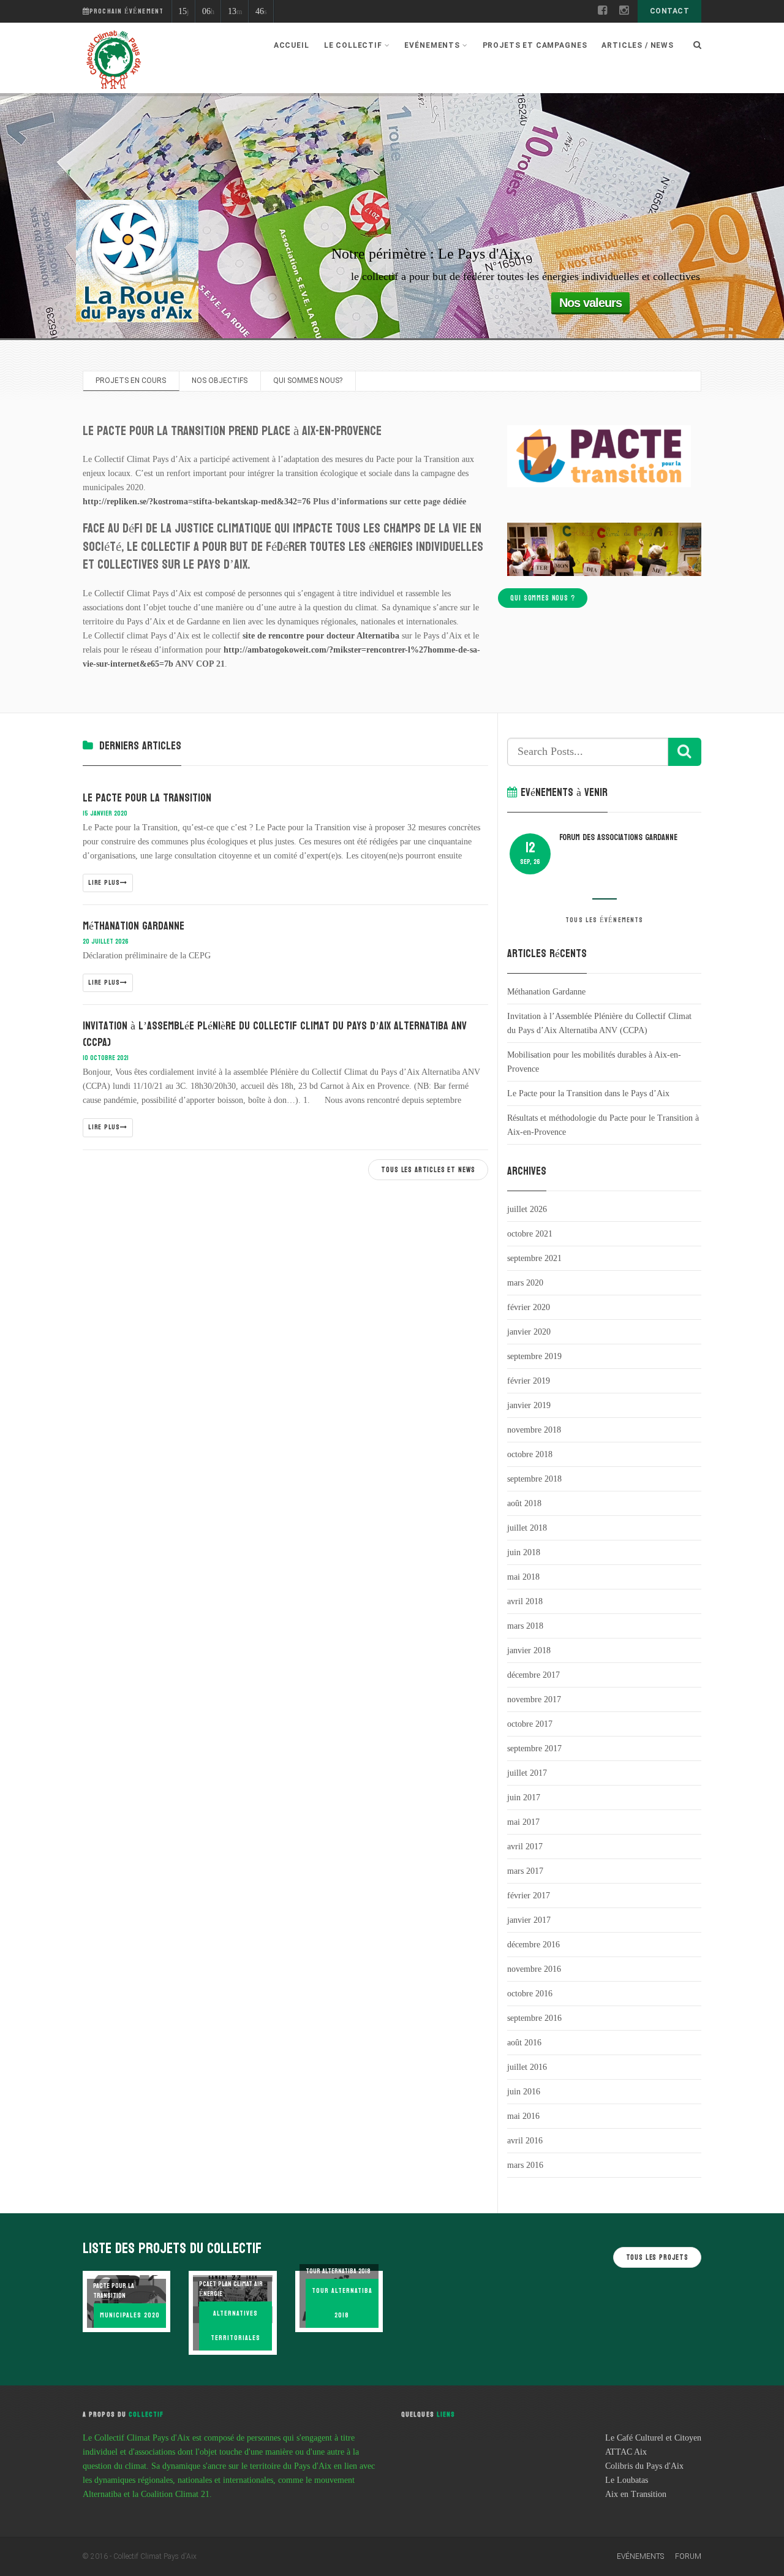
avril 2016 (525, 2141)
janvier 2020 (529, 1332)
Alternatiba (378, 636)
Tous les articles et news (428, 1170)
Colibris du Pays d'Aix (644, 2466)
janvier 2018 (529, 1650)
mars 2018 (525, 1626)
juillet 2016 (527, 2067)
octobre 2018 (530, 1454)
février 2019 (529, 1381)
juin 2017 (524, 1798)
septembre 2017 (534, 1748)
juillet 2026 (527, 1209)
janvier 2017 (529, 1920)
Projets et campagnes (535, 45)
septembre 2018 (534, 1479)
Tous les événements (604, 920)
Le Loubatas (627, 2480)
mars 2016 (525, 2165)
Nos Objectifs (220, 381)
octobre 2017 (530, 1724)
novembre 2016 (534, 1969)
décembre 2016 (533, 1945)
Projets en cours (131, 381)
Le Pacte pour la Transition (147, 798)
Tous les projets (657, 2257)
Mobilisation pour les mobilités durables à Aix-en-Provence (594, 1062)
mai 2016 (523, 2116)
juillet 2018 (527, 1528)
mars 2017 (525, 1871)
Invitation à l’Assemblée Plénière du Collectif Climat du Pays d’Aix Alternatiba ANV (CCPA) (275, 1034)
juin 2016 (524, 2092)
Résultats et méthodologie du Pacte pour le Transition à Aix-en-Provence (603, 1125)
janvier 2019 (529, 1405)
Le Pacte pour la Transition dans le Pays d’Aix (588, 1093)
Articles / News (638, 45)
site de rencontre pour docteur (299, 636)
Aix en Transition (636, 2494)
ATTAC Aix (626, 2452)
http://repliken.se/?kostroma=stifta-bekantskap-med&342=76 (197, 502)
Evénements (640, 2556)
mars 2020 (525, 1283)
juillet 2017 (527, 1773)
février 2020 (529, 1307)
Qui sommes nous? (308, 381)
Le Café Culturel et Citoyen (653, 2438)
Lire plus (104, 883)
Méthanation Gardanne (134, 926)
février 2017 (529, 1896)
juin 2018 (524, 1552)
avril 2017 (525, 1847)
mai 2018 (523, 1577)
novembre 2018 (534, 1430)
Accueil (292, 45)
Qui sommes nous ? (542, 598)
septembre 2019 (534, 1356)
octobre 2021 (530, 1234)
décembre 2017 (533, 1675)
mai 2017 (523, 1822)
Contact (669, 11)
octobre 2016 (530, 1994)
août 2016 (524, 2043)
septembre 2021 (534, 1258)
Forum (688, 2556)
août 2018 (524, 1503)
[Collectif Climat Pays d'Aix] (113, 61)
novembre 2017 (534, 1699)
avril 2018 (525, 1601)
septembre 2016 (534, 2018)
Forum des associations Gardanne (618, 837)
